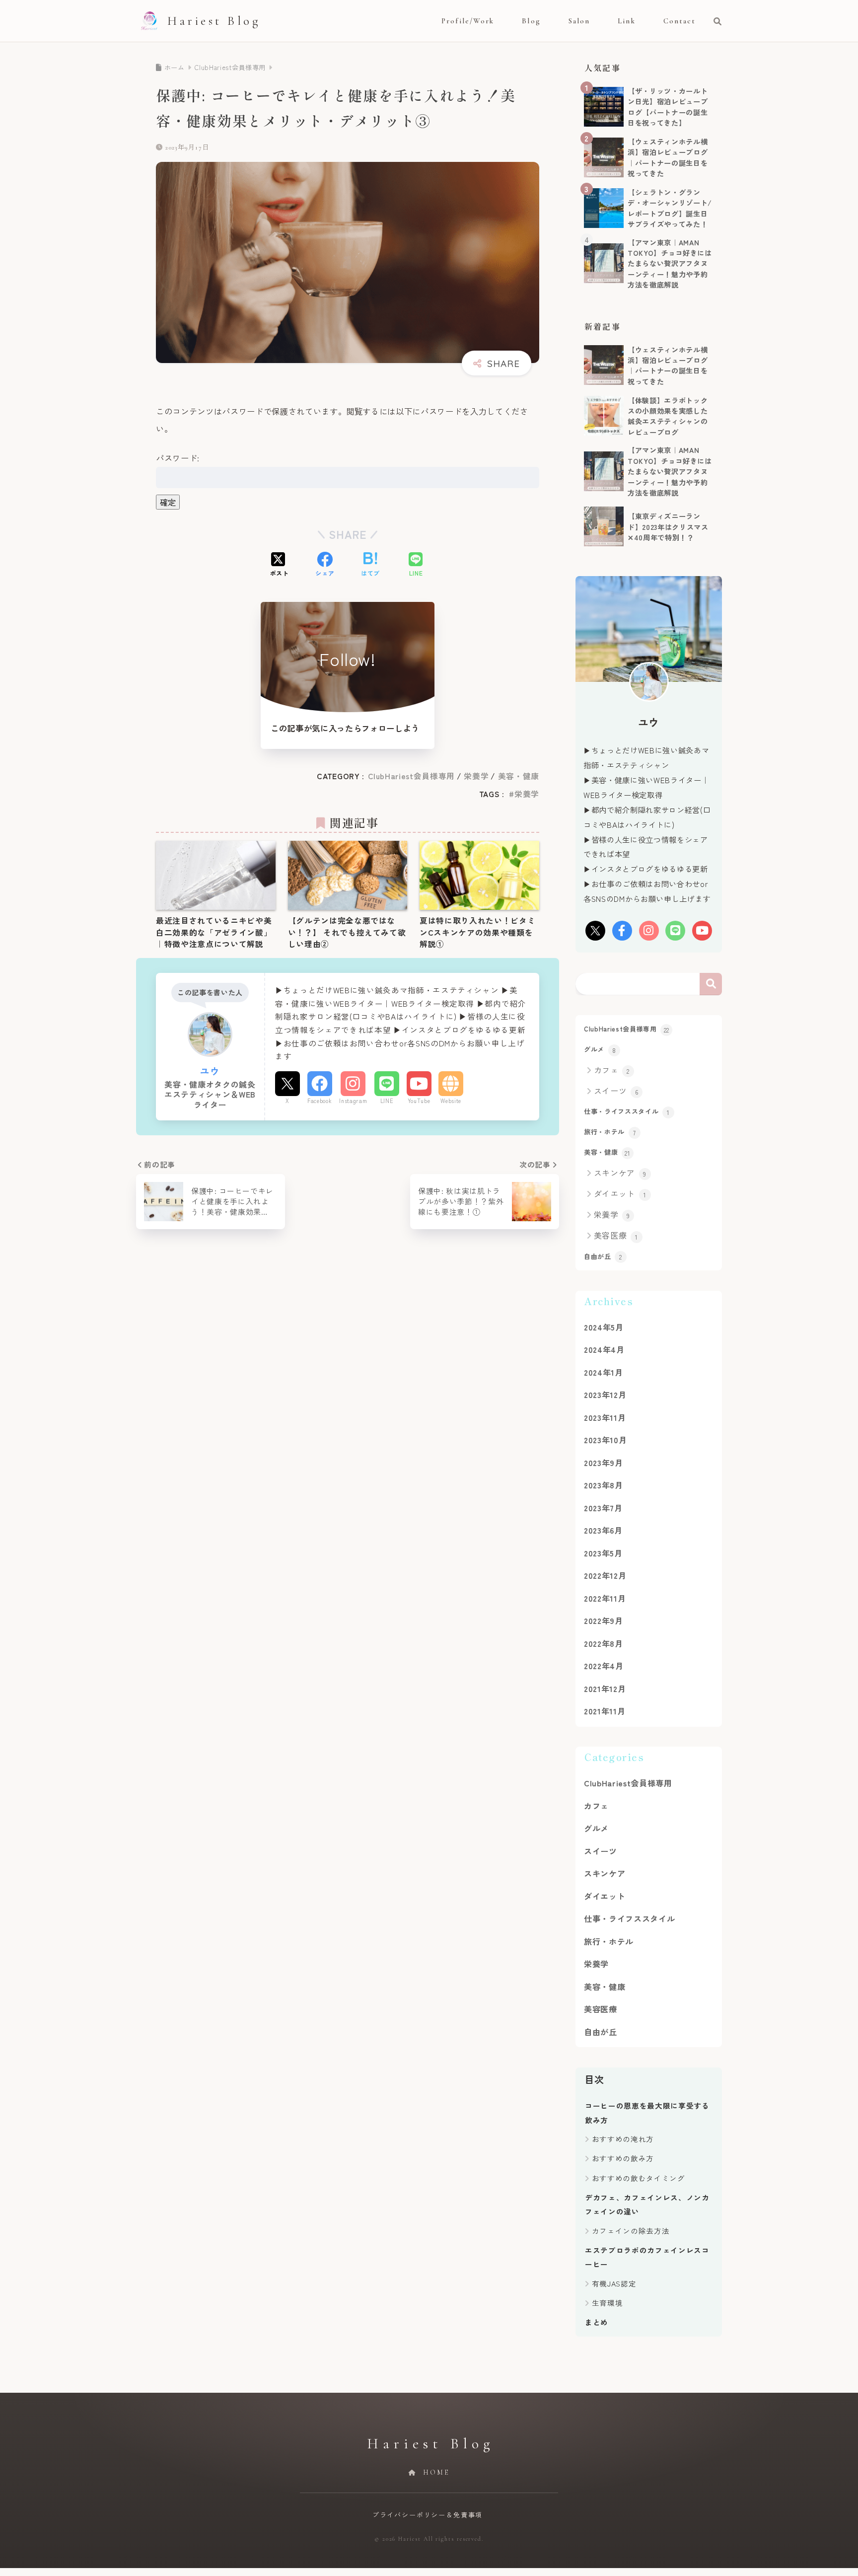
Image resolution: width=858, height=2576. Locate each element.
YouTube (419, 1101)
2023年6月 (603, 1530)
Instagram (353, 1101)
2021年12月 (605, 1689)
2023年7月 (603, 1508)
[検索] (713, 21)
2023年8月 (604, 1485)
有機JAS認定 (614, 2283)
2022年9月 (604, 1620)
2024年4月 (604, 1349)
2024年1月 (604, 1372)
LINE (387, 1101)
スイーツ (616, 1091)
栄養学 (476, 776)
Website (451, 1101)
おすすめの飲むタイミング (639, 2178)
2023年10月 (605, 1440)
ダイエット (620, 1193)
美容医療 (616, 1235)
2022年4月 (604, 1666)
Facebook (320, 1101)
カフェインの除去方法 (631, 2231)
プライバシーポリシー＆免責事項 (428, 2515)
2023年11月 (605, 1417)
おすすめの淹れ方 (623, 2139)
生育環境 (608, 2303)
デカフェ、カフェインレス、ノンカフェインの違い (647, 2204)
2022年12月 (605, 1575)
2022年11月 (605, 1598)
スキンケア (620, 1173)
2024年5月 (604, 1327)
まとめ (597, 2322)
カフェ (612, 1070)
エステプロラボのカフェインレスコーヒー (647, 2257)
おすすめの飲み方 (623, 2158)
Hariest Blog (214, 21)
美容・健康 (519, 776)
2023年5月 (603, 1553)
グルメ (600, 1049)
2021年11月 (605, 1711)
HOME (435, 2472)
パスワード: (178, 458)
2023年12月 (605, 1395)
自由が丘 (603, 1256)
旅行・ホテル (610, 1132)
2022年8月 (604, 1643)
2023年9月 (604, 1463)
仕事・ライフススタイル (627, 1111)
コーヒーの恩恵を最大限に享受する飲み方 (647, 2112)
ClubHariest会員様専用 (412, 776)
